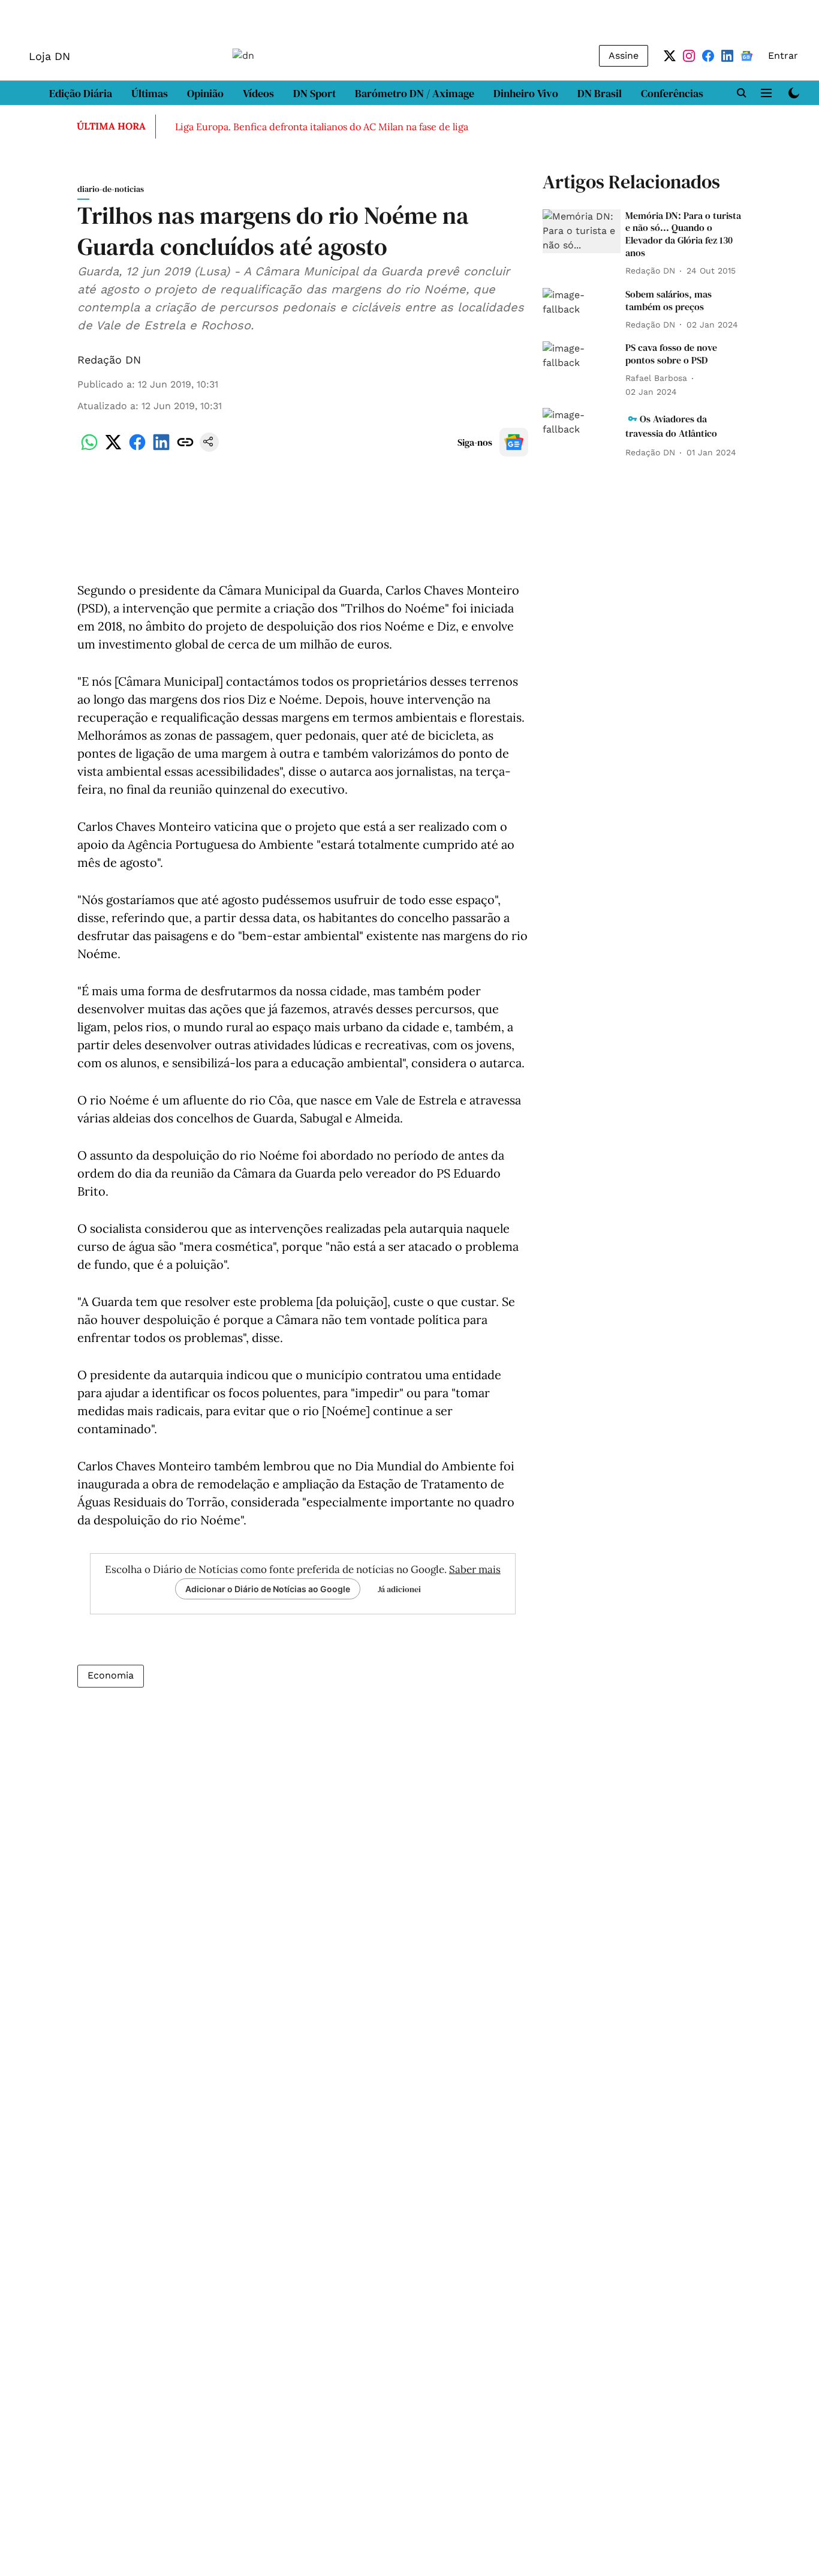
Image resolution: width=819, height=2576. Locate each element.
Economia (111, 1675)
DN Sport (314, 93)
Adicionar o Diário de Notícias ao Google (268, 1589)
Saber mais (475, 1569)
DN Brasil (600, 93)
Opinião (205, 93)
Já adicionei (399, 1589)
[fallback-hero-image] (582, 231)
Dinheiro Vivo (526, 93)
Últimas (150, 93)
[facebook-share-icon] (137, 448)
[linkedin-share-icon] (161, 448)
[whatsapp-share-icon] (89, 448)
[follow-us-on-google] (514, 442)
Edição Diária (81, 93)
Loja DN (49, 56)
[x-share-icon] (113, 448)
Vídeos (258, 93)
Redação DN (109, 360)
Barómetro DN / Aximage (415, 93)
